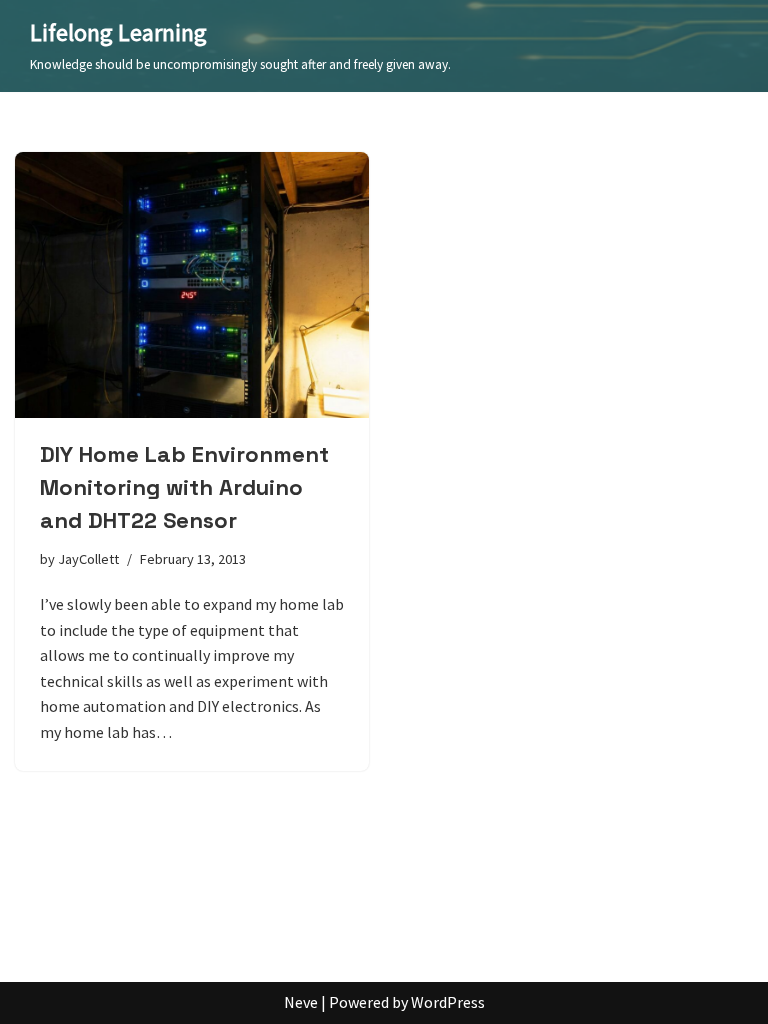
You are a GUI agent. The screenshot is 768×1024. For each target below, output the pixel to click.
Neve (301, 1002)
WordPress (448, 1002)
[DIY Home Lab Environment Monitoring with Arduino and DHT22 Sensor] (192, 285)
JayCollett (88, 559)
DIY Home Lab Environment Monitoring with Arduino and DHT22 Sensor (184, 487)
